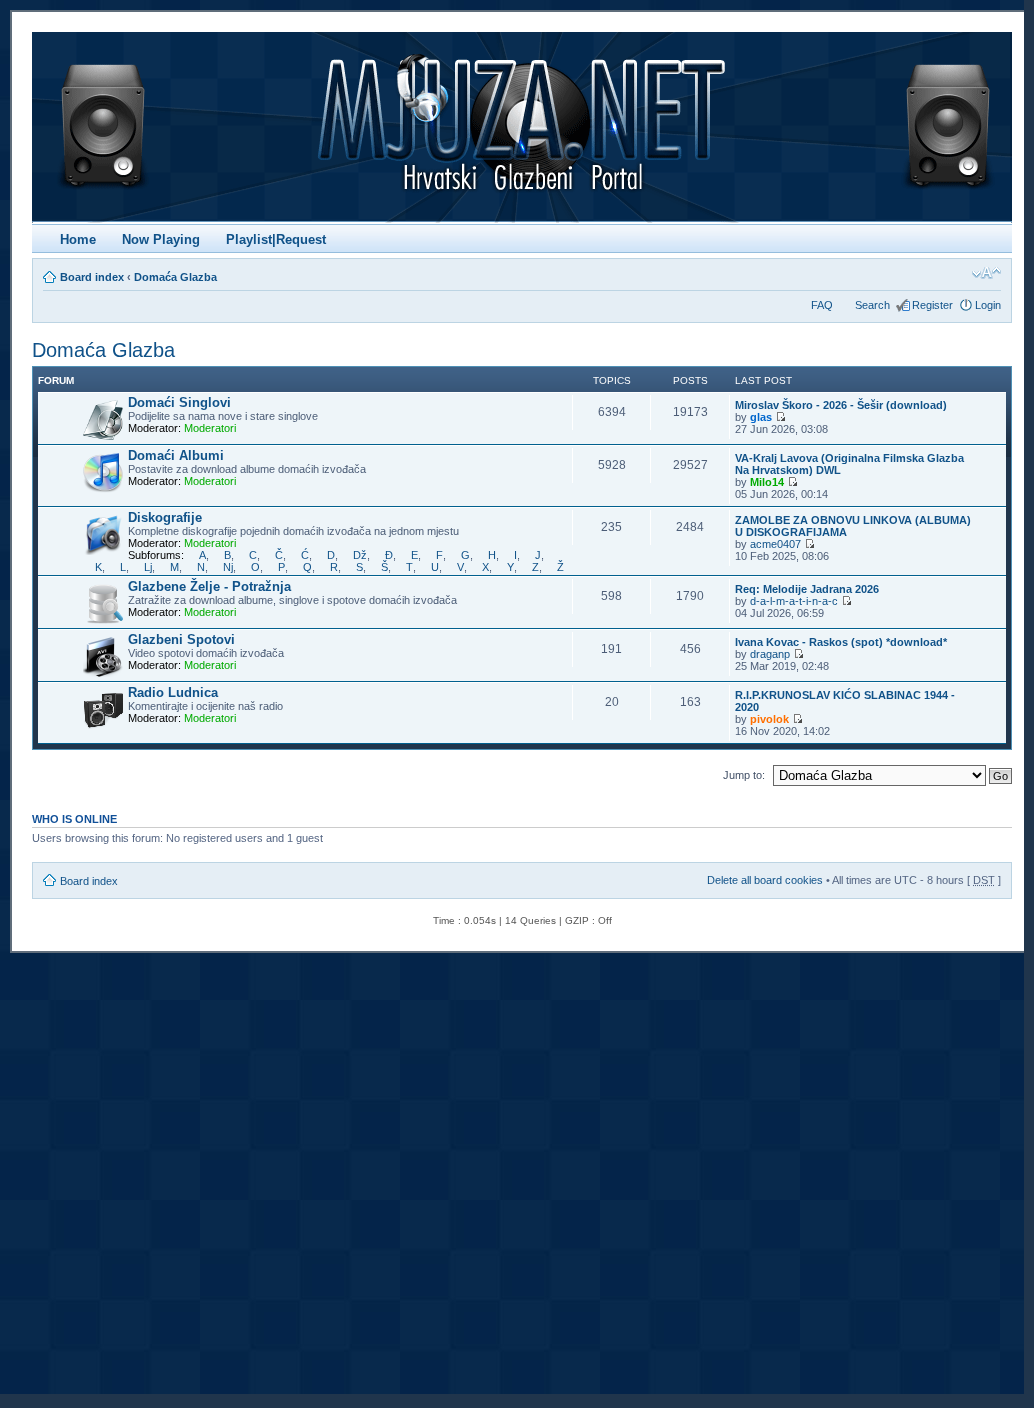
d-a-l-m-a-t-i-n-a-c (794, 601)
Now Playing (161, 239)
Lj (148, 567)
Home (78, 239)
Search (872, 305)
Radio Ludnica (173, 692)
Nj (228, 567)
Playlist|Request (276, 239)
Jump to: (744, 775)
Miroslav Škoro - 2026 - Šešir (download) (841, 405)
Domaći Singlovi (179, 402)
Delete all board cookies (765, 880)
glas (761, 417)
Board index (92, 277)
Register (932, 305)
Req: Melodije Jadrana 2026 (807, 589)
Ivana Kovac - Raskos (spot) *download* (841, 642)
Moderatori (210, 428)
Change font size (986, 273)
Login (988, 305)
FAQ (822, 305)
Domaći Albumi (176, 455)
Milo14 (767, 482)
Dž (360, 555)
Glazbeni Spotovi (181, 639)
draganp (770, 654)
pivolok (769, 719)
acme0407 (775, 544)
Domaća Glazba (175, 277)
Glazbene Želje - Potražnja (209, 586)
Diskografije (165, 517)
